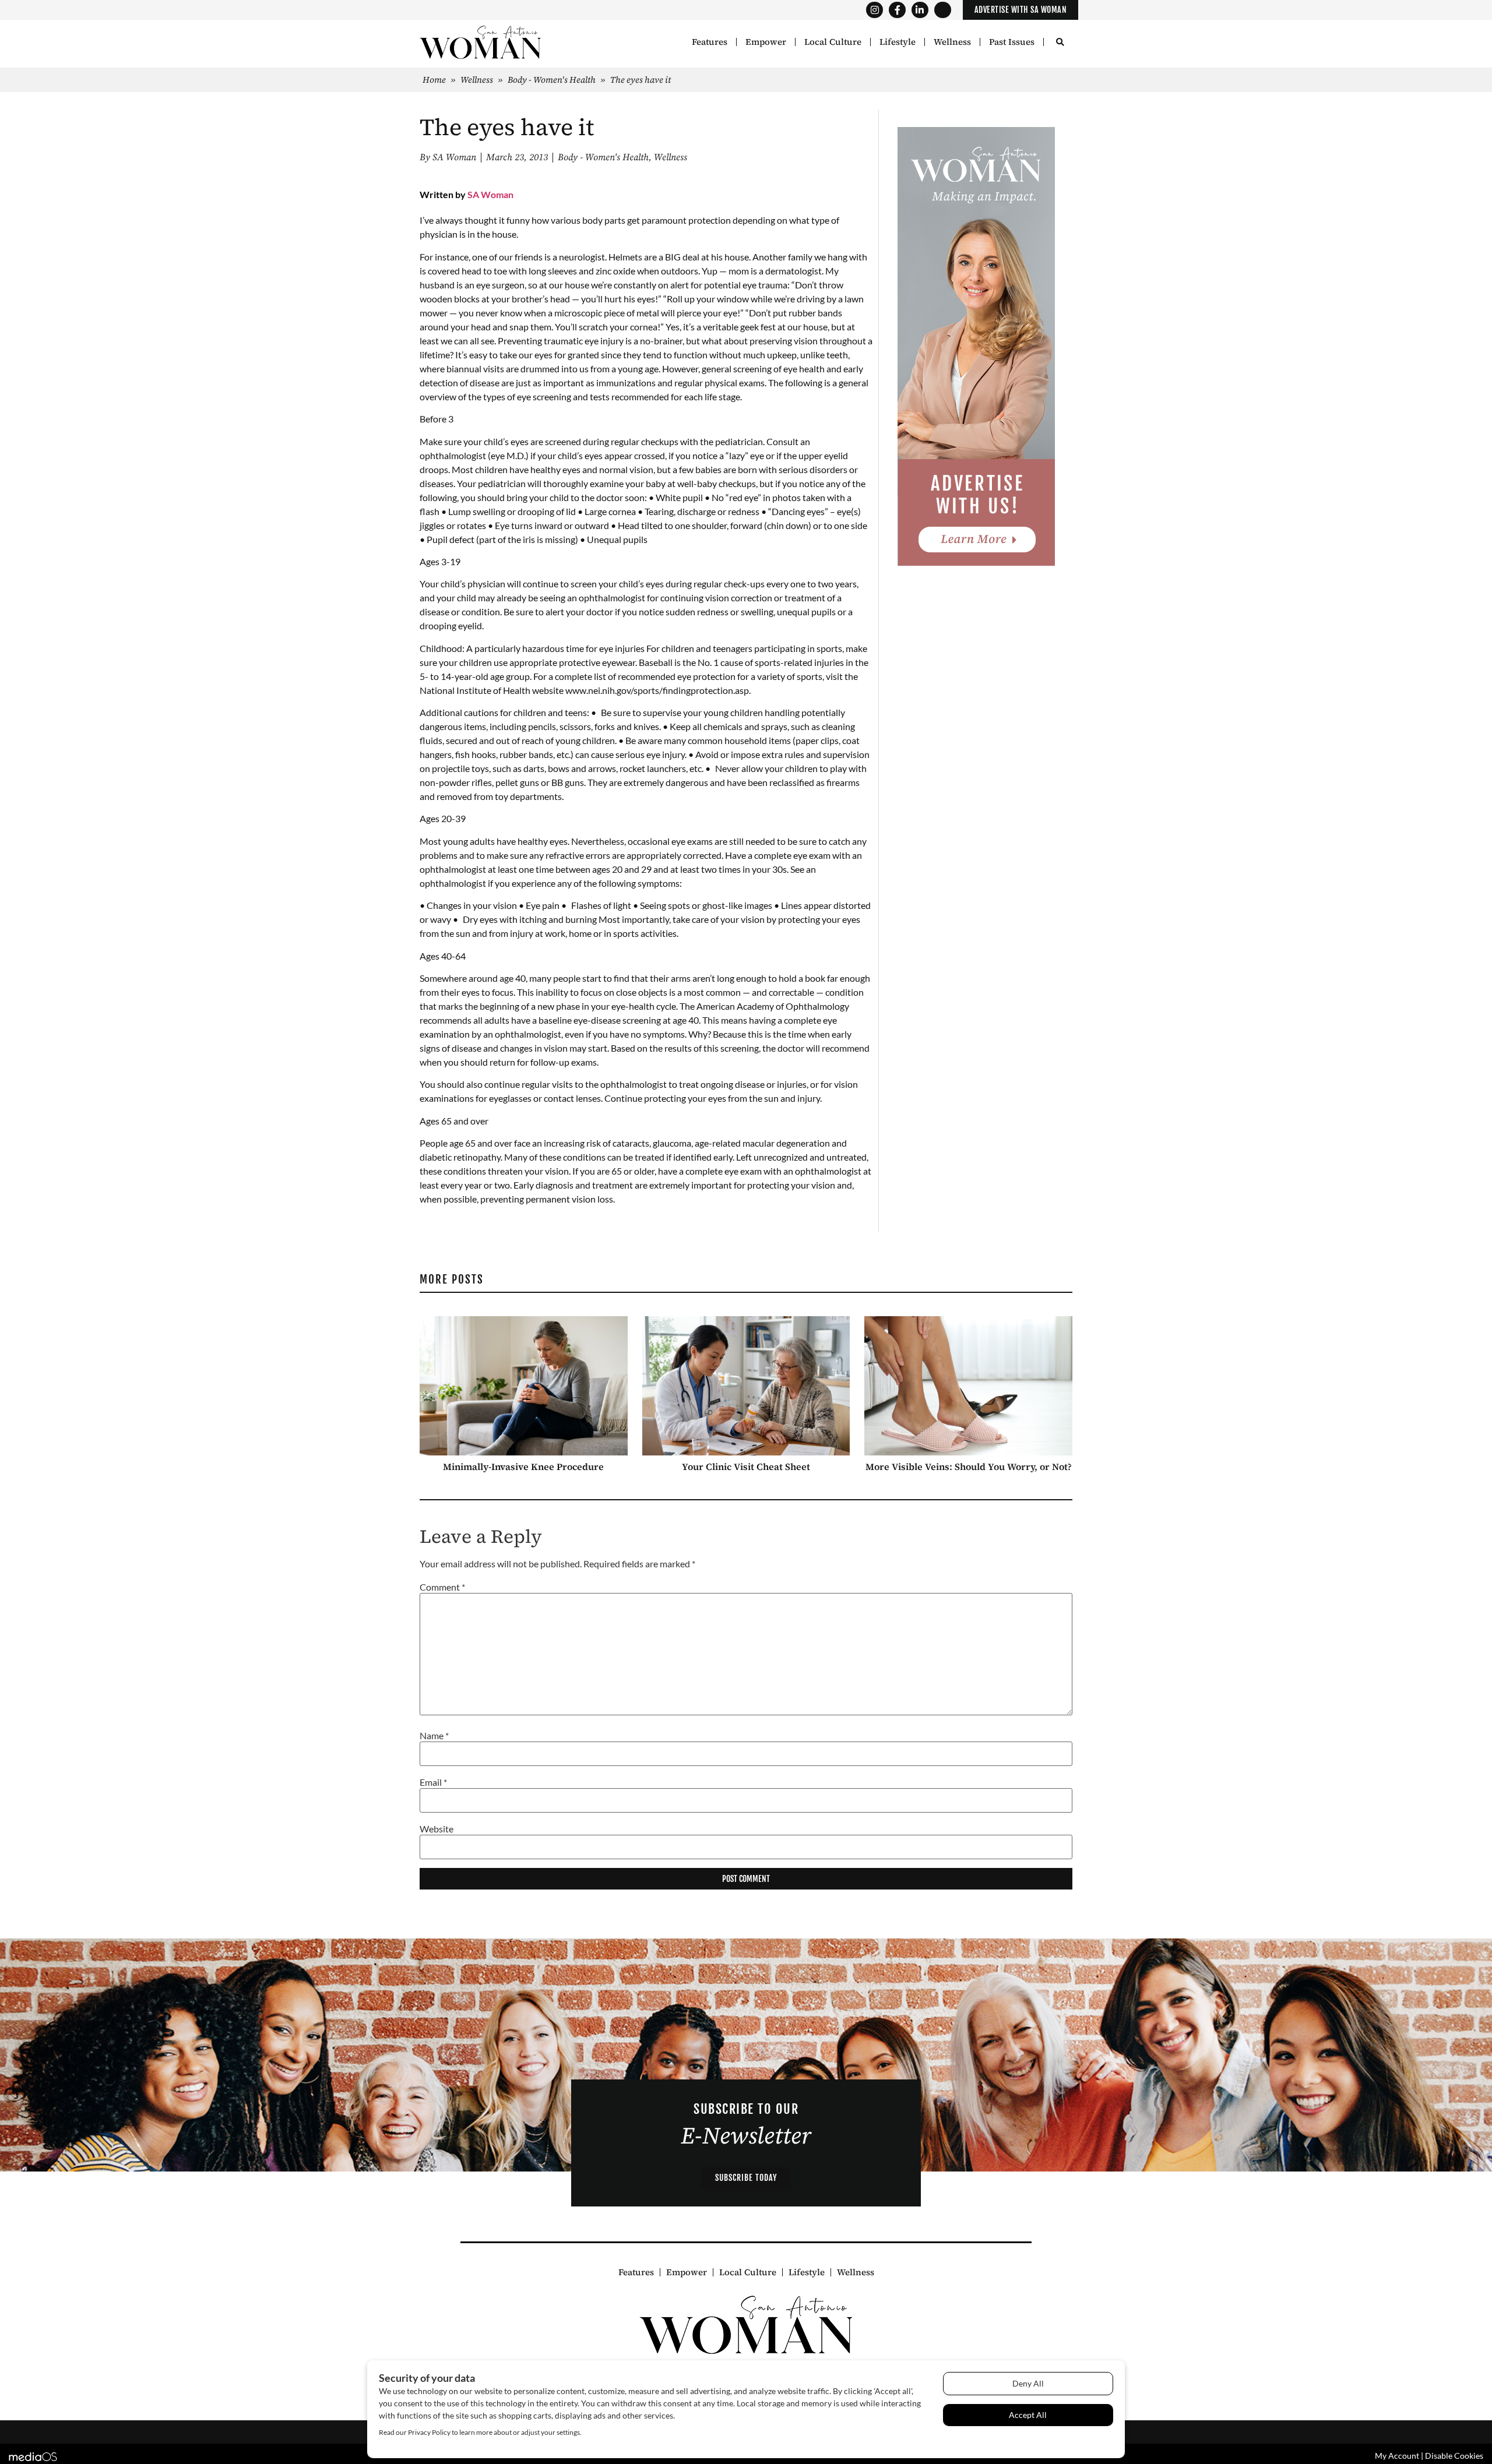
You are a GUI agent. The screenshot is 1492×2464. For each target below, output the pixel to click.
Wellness (952, 42)
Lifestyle (898, 42)
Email (433, 1782)
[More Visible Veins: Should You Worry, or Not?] (968, 1386)
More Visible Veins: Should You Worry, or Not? (969, 1467)
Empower (766, 42)
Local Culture (833, 42)
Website (437, 1829)
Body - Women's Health (552, 80)
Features (710, 42)
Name (434, 1736)
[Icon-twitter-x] (943, 10)
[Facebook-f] (897, 10)
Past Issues (1012, 42)
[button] (1060, 43)
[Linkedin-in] (920, 10)
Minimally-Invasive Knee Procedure (523, 1467)
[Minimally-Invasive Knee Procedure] (524, 1386)
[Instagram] (875, 10)
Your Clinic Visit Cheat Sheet (746, 1467)
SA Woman (490, 194)
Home (434, 80)
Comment (442, 1587)
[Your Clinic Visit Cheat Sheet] (746, 1386)
